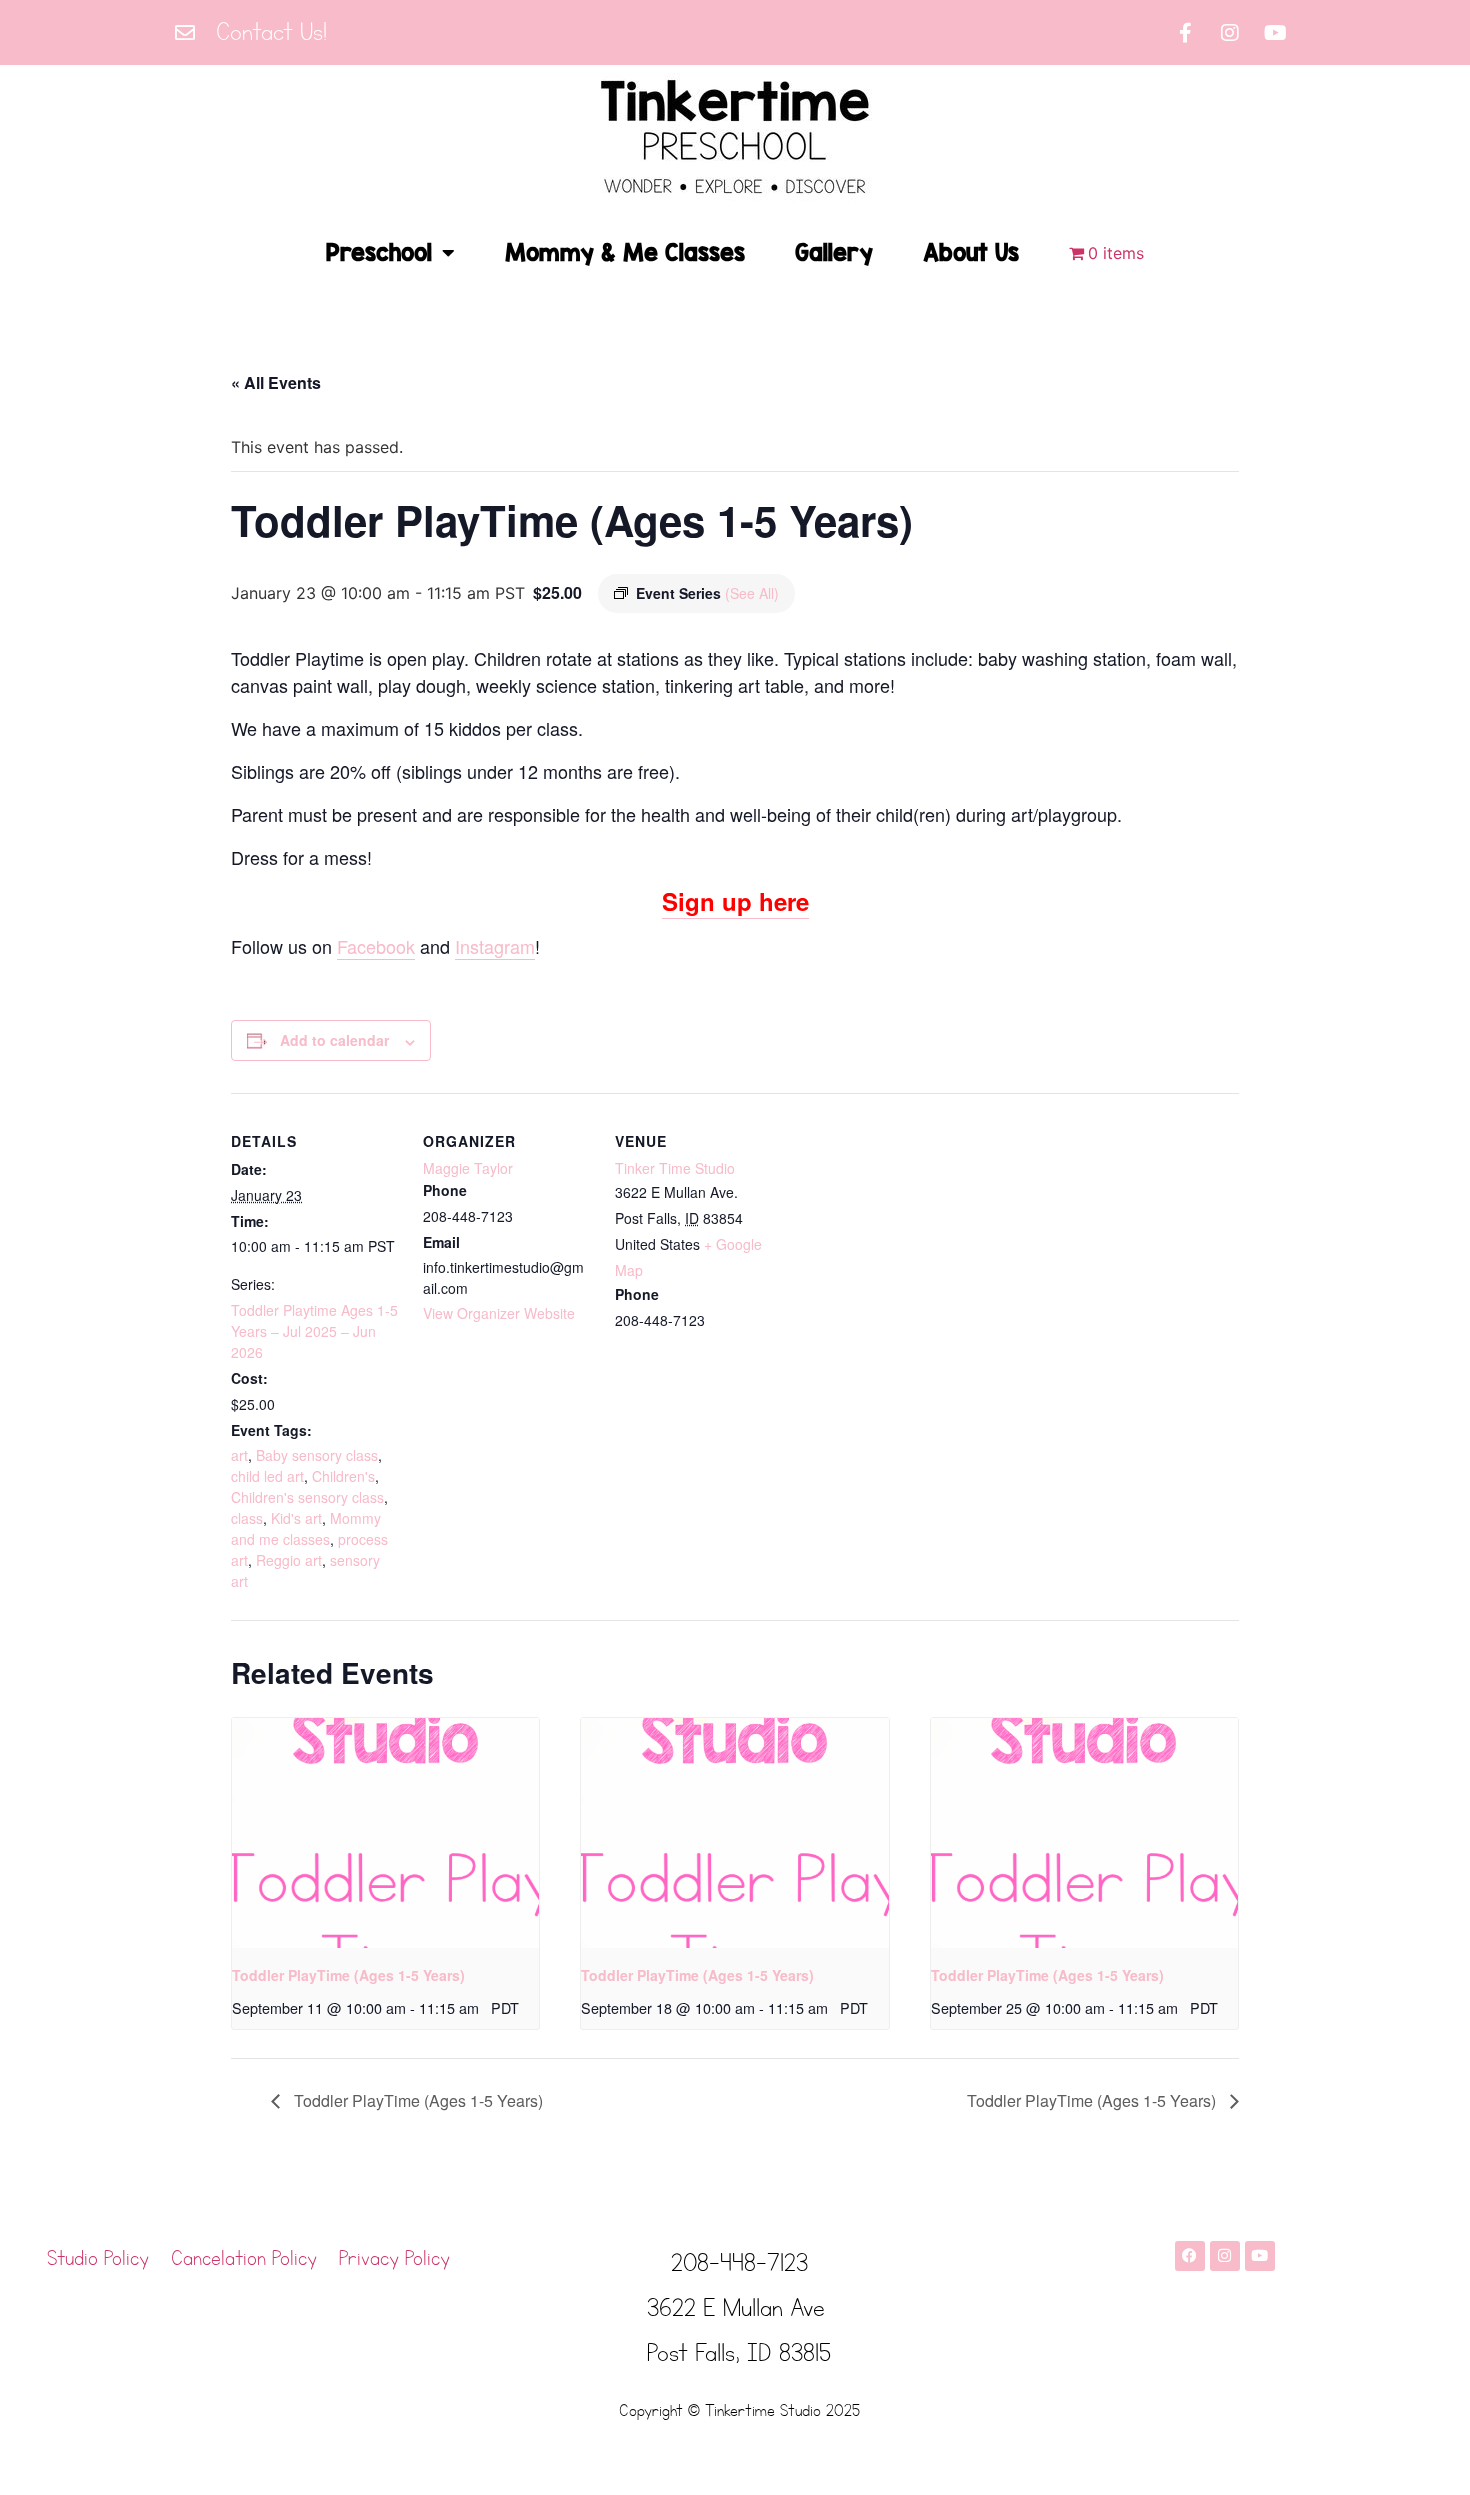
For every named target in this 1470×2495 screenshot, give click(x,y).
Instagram (495, 946)
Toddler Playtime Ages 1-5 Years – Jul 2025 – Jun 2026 (314, 1331)
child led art (267, 1476)
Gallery (834, 252)
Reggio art (289, 1560)
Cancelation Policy (244, 2259)
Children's (343, 1476)
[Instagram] (1230, 33)
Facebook (376, 946)
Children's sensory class (307, 1497)
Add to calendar (334, 1040)
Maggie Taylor (468, 1168)
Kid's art (296, 1518)
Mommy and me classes (306, 1528)
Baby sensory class (317, 1455)
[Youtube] (1275, 33)
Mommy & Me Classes (625, 252)
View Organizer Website (499, 1313)
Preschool (379, 252)
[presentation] (385, 1833)
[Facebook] (1190, 2256)
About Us (971, 252)
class (247, 1518)
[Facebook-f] (1185, 33)
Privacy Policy (394, 2259)
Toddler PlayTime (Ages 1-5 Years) (348, 1975)
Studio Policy (98, 2259)
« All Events (276, 382)
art (239, 1455)
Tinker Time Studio (675, 1168)
